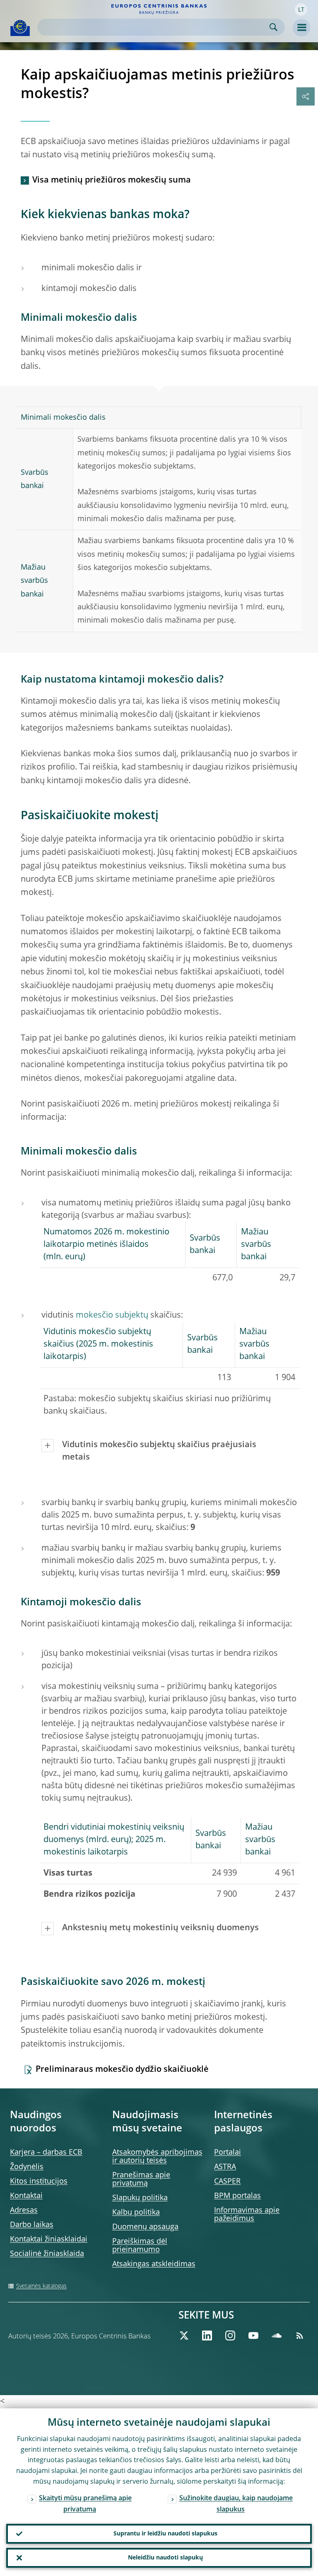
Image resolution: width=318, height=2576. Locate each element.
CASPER (227, 2182)
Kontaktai (26, 2196)
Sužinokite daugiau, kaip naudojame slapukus (236, 2504)
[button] (301, 10)
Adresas (24, 2210)
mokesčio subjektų (112, 1316)
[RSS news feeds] (300, 2335)
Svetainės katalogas (41, 2286)
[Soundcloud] (277, 2335)
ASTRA (225, 2167)
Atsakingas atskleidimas (154, 2264)
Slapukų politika (140, 2198)
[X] (184, 2335)
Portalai (228, 2153)
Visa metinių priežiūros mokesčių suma (112, 180)
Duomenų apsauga (145, 2227)
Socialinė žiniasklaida (47, 2254)
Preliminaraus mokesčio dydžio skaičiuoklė (122, 2070)
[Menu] (301, 28)
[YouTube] (253, 2335)
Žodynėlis (27, 2167)
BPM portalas (237, 2196)
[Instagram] (230, 2335)
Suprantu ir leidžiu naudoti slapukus (165, 2534)
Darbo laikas (32, 2225)
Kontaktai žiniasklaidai (49, 2239)
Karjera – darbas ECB (46, 2153)
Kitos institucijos (39, 2182)
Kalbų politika (136, 2213)
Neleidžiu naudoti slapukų (165, 2558)
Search (273, 27)
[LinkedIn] (207, 2335)
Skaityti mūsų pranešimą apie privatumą (85, 2504)
